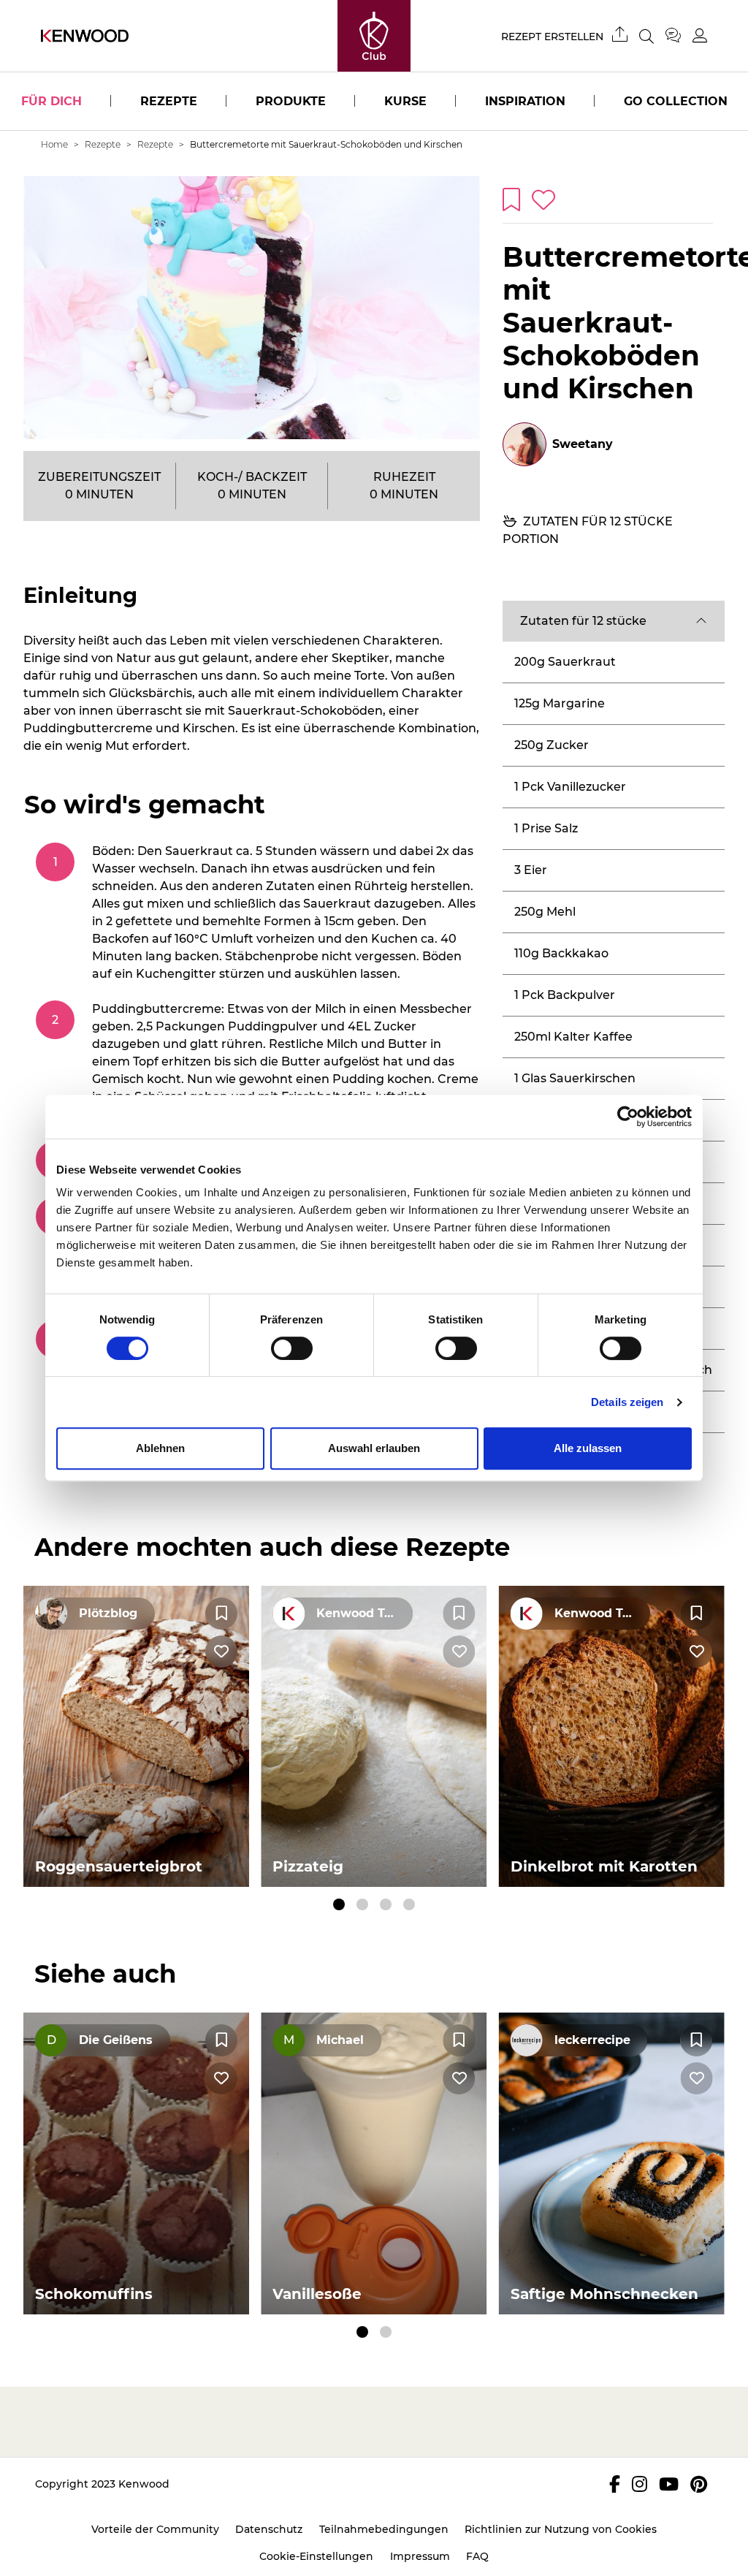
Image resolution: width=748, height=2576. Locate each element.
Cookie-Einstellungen (316, 2556)
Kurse (405, 101)
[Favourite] (221, 1614)
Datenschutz (269, 2529)
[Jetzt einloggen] (700, 35)
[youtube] (669, 2484)
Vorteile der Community (155, 2529)
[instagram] (640, 2484)
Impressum (420, 2556)
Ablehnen (160, 1448)
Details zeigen (627, 1402)
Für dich (51, 101)
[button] (614, 621)
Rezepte (169, 101)
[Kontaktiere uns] (679, 36)
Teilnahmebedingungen (384, 2529)
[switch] (292, 1348)
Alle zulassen (588, 1448)
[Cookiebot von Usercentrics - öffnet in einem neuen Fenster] (628, 1117)
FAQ (477, 2556)
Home (54, 144)
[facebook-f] (615, 2484)
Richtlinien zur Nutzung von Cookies (561, 2529)
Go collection (676, 101)
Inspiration (525, 101)
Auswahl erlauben (374, 1448)
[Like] (221, 1652)
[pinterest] (699, 2484)
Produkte (291, 101)
